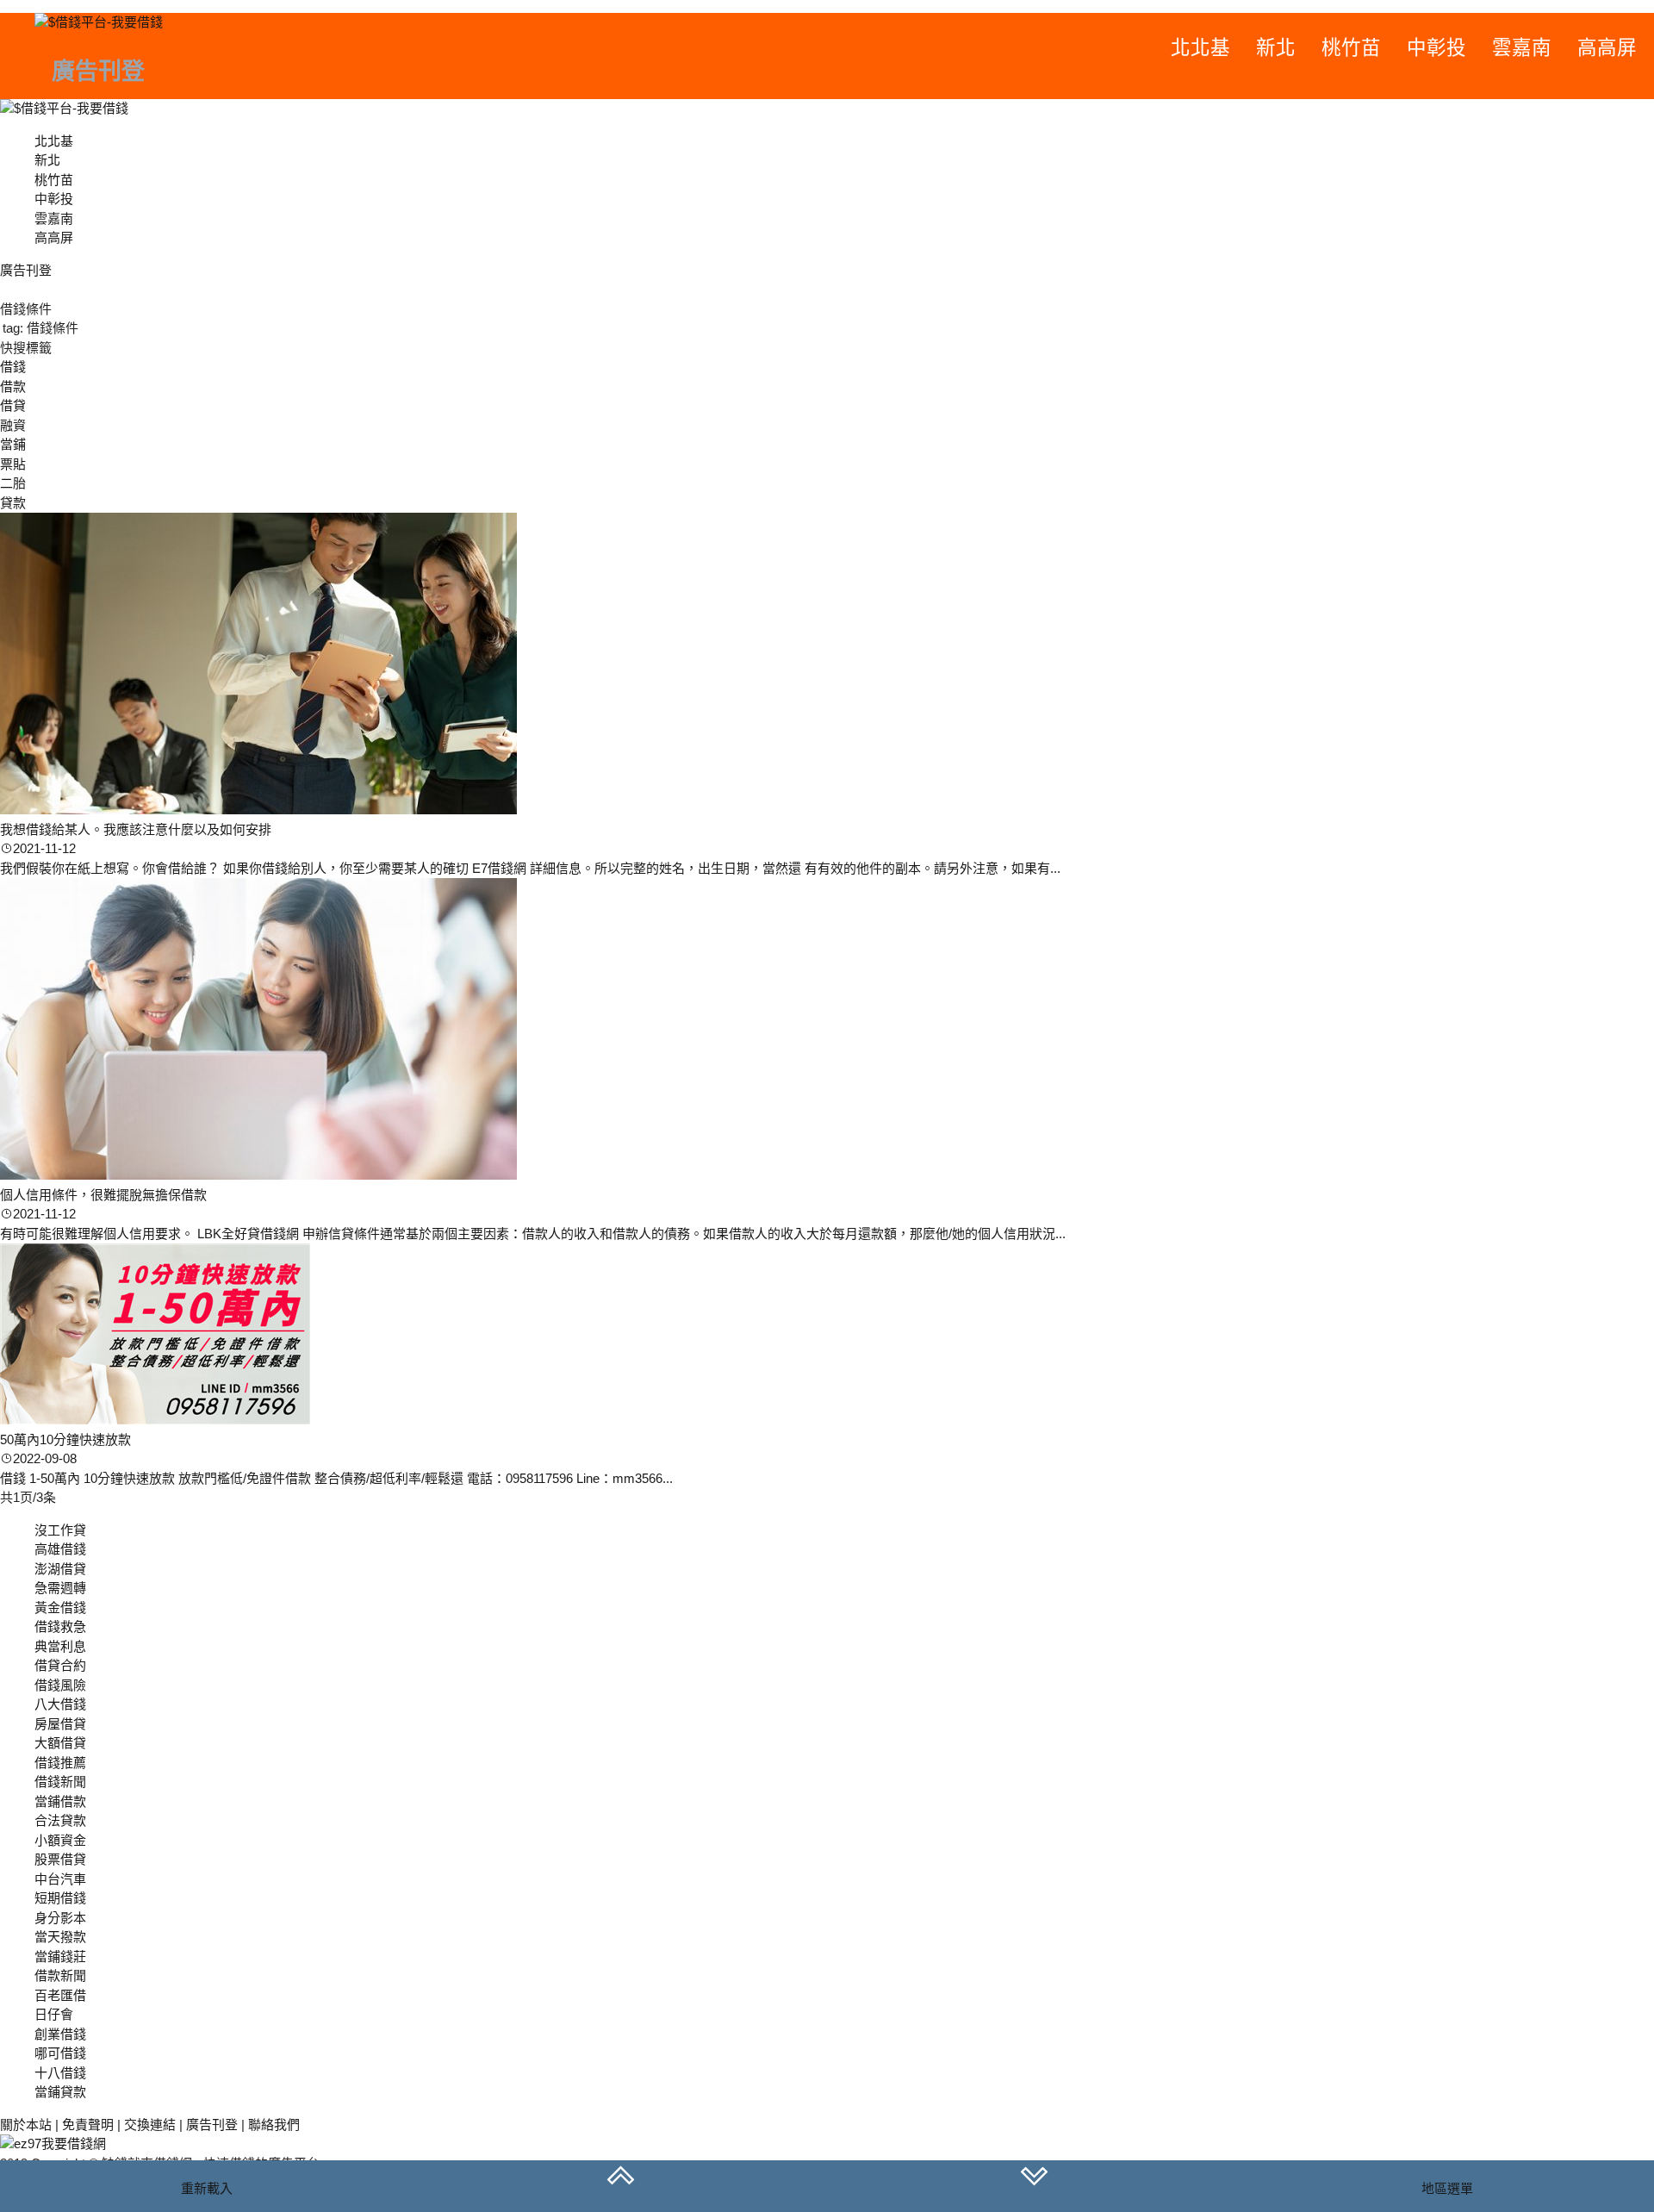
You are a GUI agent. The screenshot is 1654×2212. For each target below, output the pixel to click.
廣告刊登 (212, 2125)
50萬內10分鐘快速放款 (65, 1439)
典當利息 (60, 1646)
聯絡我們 (274, 2125)
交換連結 (150, 2125)
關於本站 (26, 2125)
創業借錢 (60, 2034)
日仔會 (54, 2014)
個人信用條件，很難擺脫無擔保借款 (103, 1195)
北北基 (1200, 48)
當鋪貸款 (60, 2092)
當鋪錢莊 (60, 1957)
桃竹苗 (1351, 48)
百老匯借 (60, 1995)
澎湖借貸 (60, 1569)
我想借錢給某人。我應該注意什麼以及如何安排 (136, 829)
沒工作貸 (60, 1530)
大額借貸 (60, 1743)
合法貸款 (60, 1820)
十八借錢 (60, 2073)
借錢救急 (60, 1626)
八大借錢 (60, 1704)
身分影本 (60, 1918)
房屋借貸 (60, 1724)
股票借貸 (60, 1859)
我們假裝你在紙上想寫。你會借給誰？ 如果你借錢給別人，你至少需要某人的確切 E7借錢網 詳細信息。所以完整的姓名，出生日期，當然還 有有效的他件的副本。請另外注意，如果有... (530, 868)
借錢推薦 (60, 1763)
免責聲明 (88, 2125)
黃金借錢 (60, 1608)
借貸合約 (60, 1665)
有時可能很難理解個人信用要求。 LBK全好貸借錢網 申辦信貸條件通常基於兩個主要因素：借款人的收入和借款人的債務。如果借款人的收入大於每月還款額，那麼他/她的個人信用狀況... (533, 1234)
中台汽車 (60, 1879)
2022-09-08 (45, 1458)
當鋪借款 (60, 1801)
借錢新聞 (60, 1782)
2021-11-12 (44, 848)
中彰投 (1436, 48)
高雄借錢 (60, 1549)
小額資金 (60, 1840)
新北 (1276, 48)
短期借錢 (60, 1898)
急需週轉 (60, 1588)
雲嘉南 (1522, 48)
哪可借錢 (60, 2053)
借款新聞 (60, 1975)
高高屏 (1607, 48)
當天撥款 (60, 1937)
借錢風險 (60, 1685)
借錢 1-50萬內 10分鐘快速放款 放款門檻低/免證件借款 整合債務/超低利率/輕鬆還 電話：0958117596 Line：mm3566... (336, 1478)
